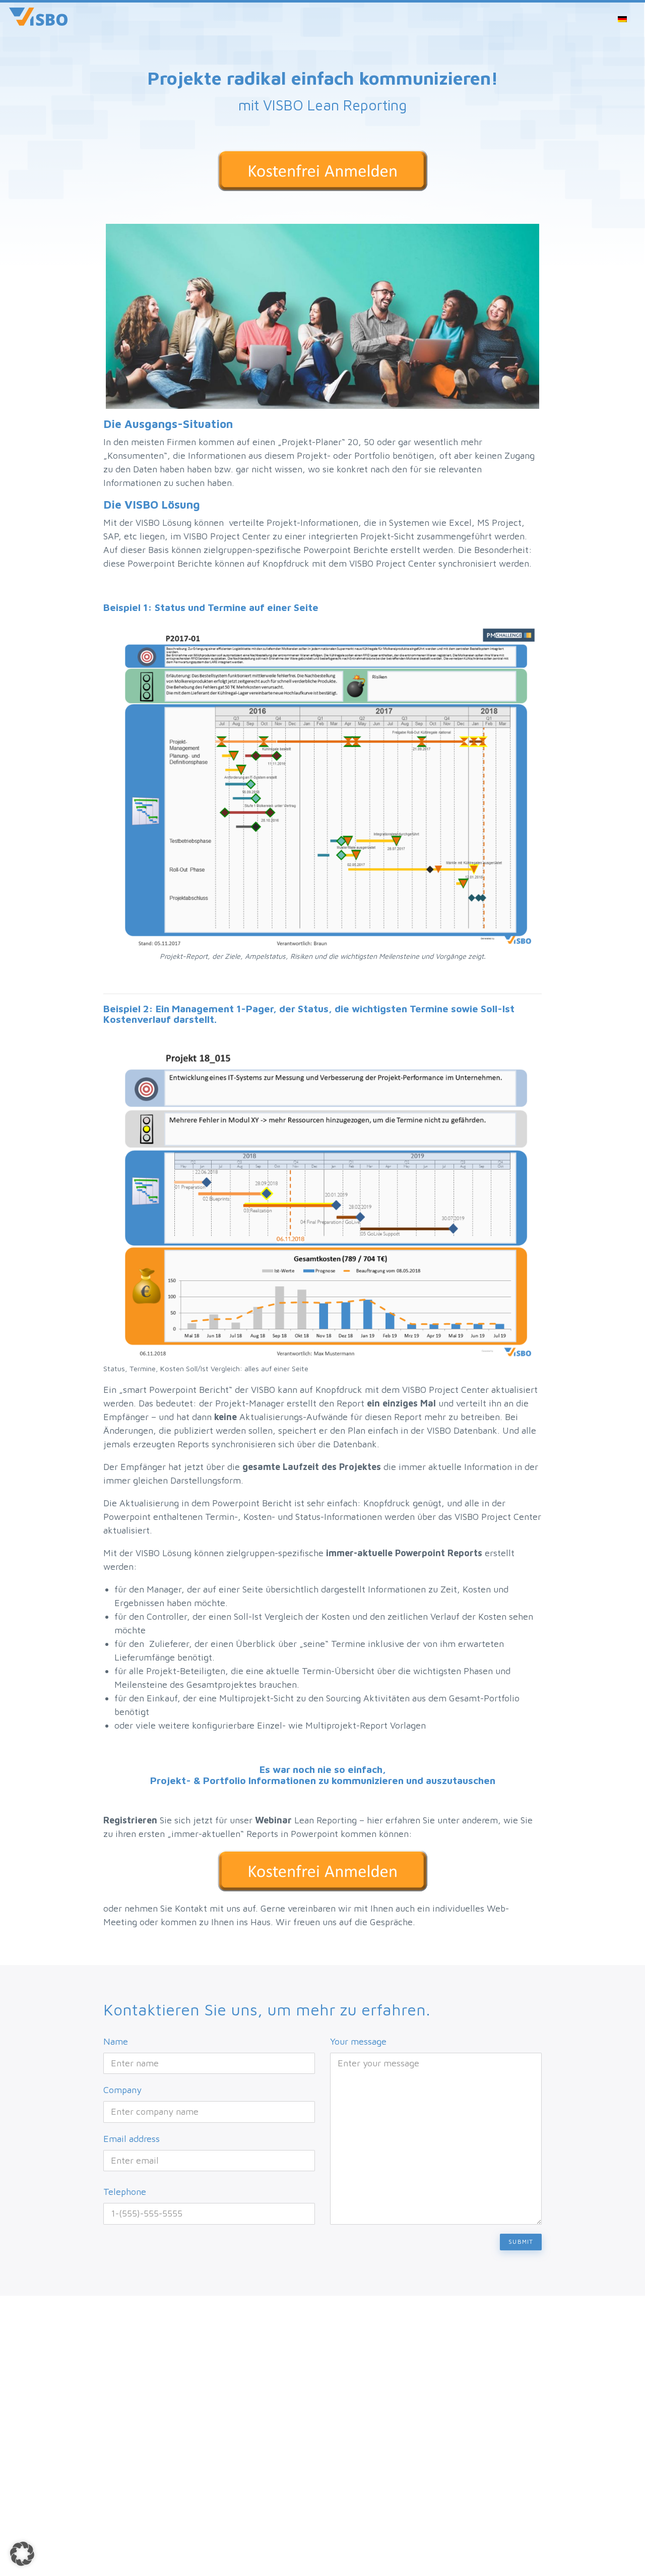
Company (122, 2090)
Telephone (125, 2192)
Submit (521, 2242)
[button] (22, 2554)
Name (116, 2041)
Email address (132, 2139)
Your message (358, 2041)
